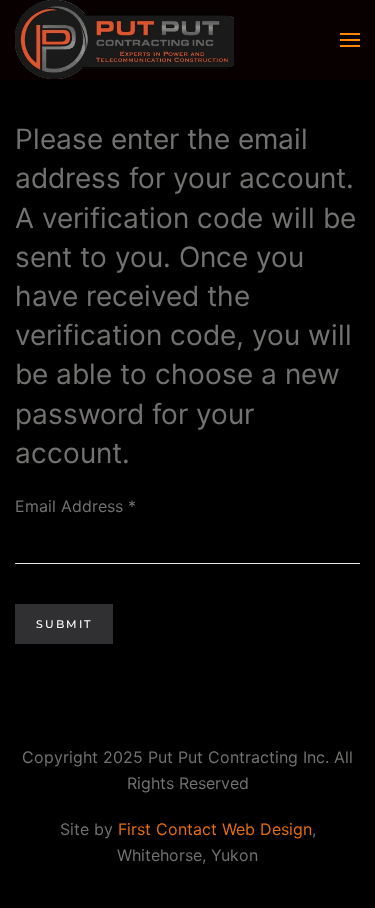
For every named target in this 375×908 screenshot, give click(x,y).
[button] (350, 40)
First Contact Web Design (215, 829)
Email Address (75, 506)
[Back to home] (125, 40)
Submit (64, 624)
